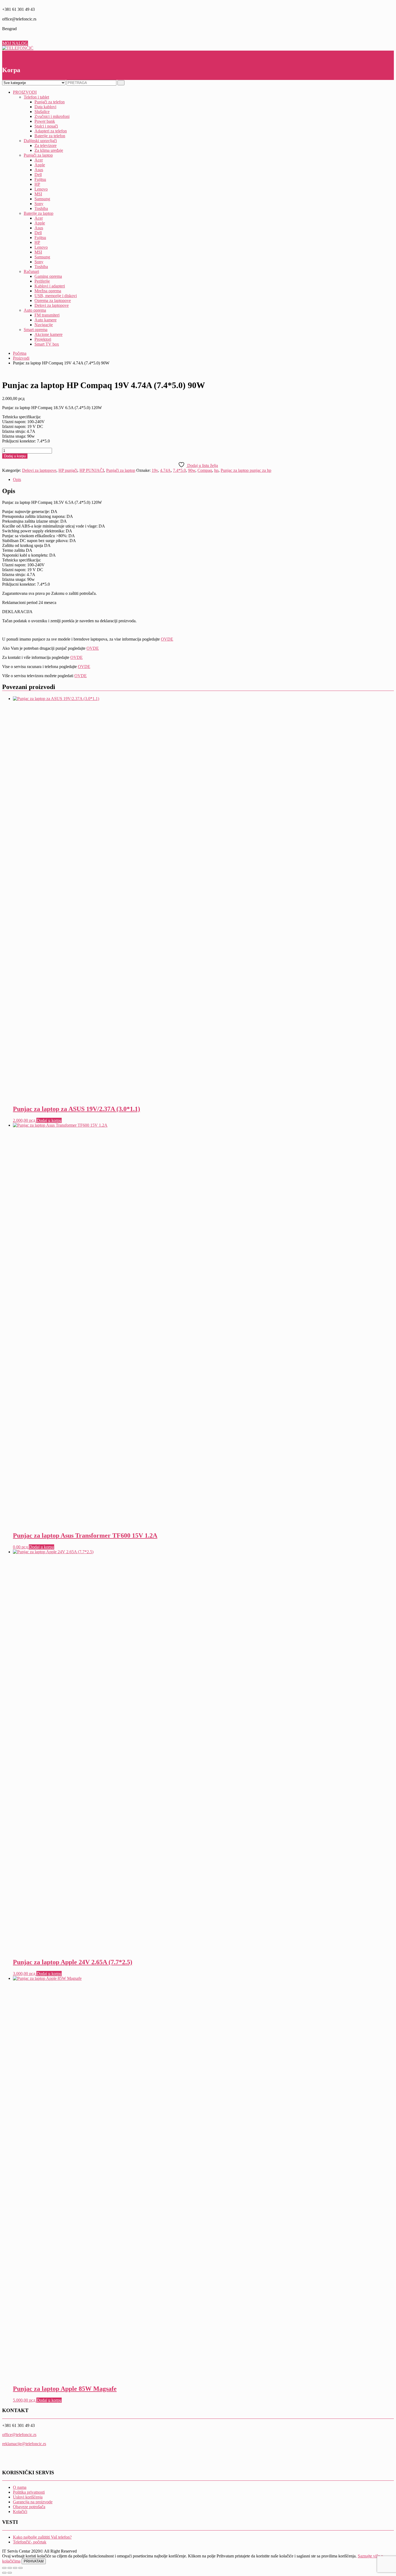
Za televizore (46, 145)
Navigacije (44, 325)
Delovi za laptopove (52, 305)
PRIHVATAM (34, 2561)
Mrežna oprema (48, 291)
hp (216, 470)
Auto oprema (35, 310)
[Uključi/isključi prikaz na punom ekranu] (10, 2568)
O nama (20, 2487)
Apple (40, 165)
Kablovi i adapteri (50, 286)
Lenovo (41, 189)
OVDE (167, 639)
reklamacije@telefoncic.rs (24, 2444)
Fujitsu (40, 179)
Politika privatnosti (29, 2492)
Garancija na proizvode (33, 2502)
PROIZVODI (25, 92)
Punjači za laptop (38, 155)
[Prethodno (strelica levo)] (4, 2573)
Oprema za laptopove (53, 301)
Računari (31, 271)
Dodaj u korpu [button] (49, 1120)
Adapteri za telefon (51, 131)
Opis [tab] (17, 479)
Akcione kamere (48, 334)
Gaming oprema (48, 276)
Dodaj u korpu (15, 456)
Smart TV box (47, 344)
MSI (38, 194)
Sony (39, 204)
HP (37, 184)
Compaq (205, 470)
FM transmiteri (47, 315)
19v (155, 470)
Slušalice (42, 112)
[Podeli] (15, 2568)
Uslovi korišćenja (28, 2497)
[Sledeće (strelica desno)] (10, 2573)
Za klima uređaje (49, 150)
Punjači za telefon (50, 102)
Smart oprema (36, 330)
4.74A (165, 470)
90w (192, 470)
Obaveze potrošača (29, 2507)
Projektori (43, 339)
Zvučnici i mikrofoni (52, 116)
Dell (38, 175)
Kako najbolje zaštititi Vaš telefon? (42, 2537)
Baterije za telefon (50, 136)
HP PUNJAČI (92, 470)
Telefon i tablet (36, 97)
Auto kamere (46, 320)
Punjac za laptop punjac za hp (246, 470)
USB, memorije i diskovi (56, 296)
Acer (39, 160)
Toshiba (41, 208)
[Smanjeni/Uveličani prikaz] (4, 2568)
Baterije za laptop (39, 213)
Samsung (42, 199)
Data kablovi (45, 107)
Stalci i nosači (46, 126)
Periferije (42, 281)
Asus (39, 170)
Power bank (45, 121)
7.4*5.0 (179, 470)
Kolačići (20, 2512)
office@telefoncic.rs (19, 2435)
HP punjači (68, 470)
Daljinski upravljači (40, 141)
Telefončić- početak (30, 2542)
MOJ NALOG (15, 43)
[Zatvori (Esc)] (20, 2568)
